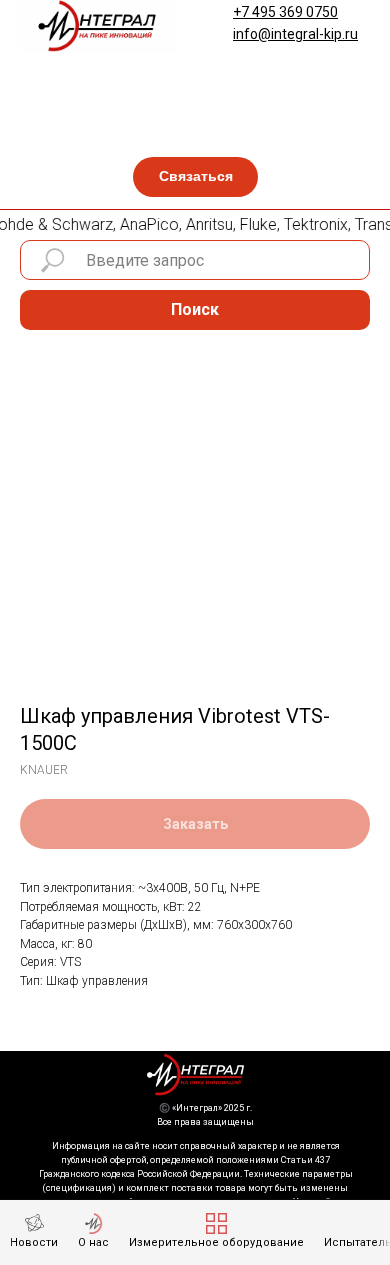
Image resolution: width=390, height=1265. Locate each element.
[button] (195, 177)
